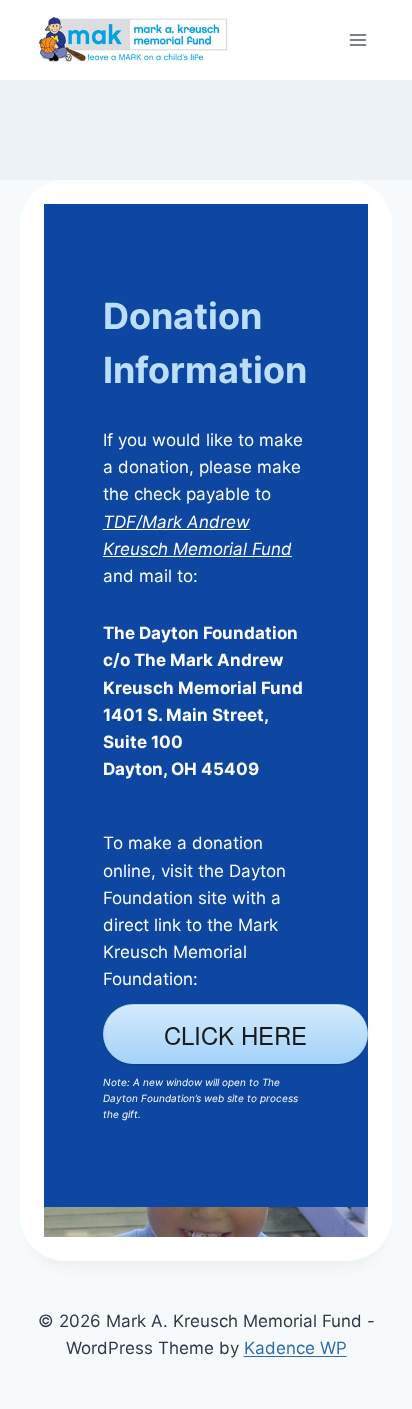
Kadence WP (295, 1348)
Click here (235, 1034)
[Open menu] (357, 39)
